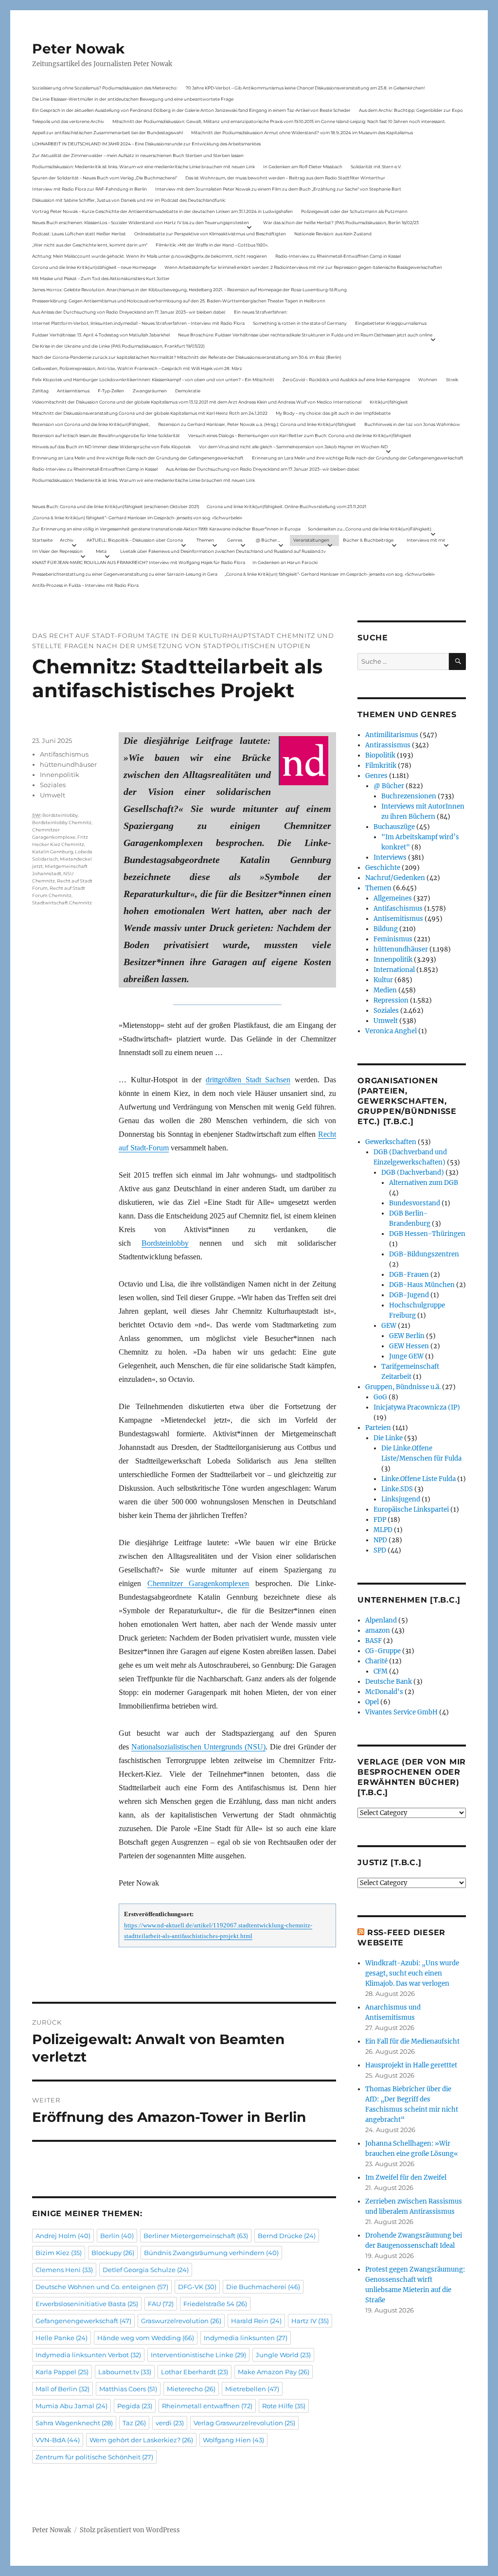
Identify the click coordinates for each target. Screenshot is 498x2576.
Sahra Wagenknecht (74, 2423)
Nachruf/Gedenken (395, 878)
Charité (376, 1661)
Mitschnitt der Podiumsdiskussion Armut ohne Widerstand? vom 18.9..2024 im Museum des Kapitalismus (302, 132)
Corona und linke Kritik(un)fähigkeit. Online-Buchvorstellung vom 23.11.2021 (286, 506)
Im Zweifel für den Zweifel (406, 2178)
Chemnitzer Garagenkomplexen (198, 1583)
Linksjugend (401, 1499)
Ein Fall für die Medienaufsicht (412, 2041)
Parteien (378, 1428)
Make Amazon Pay (274, 2372)
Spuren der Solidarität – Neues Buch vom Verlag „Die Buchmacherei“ (105, 178)
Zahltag (40, 391)
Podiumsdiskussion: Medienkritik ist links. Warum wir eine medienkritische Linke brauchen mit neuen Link (143, 167)
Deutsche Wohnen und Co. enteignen (102, 2287)
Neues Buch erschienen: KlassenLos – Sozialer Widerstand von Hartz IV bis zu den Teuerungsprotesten (141, 222)
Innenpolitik (60, 775)
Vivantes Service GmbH (401, 1712)
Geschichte (383, 868)
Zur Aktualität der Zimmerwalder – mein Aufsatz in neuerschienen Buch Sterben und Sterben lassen (138, 155)
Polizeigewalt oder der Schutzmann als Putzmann (354, 211)
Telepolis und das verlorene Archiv (68, 121)
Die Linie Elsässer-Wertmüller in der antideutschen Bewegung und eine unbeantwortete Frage (133, 99)
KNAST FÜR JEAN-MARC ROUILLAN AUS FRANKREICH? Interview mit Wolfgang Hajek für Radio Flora (139, 562)
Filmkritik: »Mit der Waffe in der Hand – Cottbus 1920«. (212, 245)
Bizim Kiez (59, 2253)
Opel (372, 1702)
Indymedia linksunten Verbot (88, 2355)
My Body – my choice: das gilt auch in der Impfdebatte (333, 413)
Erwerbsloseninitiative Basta (87, 2304)
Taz (134, 2423)
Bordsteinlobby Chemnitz (62, 822)
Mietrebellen (252, 2389)
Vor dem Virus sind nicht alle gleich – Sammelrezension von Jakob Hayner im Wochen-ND (293, 447)
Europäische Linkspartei (411, 1509)
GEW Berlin (407, 1336)
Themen (205, 540)
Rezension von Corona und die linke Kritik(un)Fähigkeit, (91, 424)
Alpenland (381, 1620)
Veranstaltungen (311, 540)
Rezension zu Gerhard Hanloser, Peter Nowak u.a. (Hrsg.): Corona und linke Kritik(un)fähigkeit (257, 424)
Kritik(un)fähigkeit (389, 402)
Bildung (386, 929)
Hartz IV (310, 2321)
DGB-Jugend (409, 1295)
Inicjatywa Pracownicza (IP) (417, 1407)
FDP (380, 1520)
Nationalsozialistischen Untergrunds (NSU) (198, 1747)
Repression (391, 1000)
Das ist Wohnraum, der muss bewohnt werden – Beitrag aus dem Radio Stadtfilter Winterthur (285, 178)
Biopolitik (380, 755)
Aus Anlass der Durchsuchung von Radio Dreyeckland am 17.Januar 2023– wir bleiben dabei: (129, 312)
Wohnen (428, 379)
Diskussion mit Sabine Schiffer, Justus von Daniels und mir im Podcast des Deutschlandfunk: (129, 200)
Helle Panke (62, 2338)
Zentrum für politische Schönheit (94, 2457)
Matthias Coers (128, 2389)
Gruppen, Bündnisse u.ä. (403, 1387)
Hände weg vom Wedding (146, 2338)
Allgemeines (393, 898)
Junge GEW (406, 1356)
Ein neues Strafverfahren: (261, 312)
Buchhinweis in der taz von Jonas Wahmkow (412, 424)
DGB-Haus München (422, 1285)
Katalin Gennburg (53, 852)
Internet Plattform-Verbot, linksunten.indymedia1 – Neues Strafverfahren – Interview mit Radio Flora (138, 323)
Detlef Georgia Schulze (146, 2270)
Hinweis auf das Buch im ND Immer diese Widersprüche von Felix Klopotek (111, 447)
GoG (380, 1397)
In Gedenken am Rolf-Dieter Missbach (303, 167)
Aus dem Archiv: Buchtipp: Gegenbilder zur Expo (411, 110)
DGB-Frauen (409, 1275)
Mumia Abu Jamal (71, 2406)
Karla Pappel (62, 2372)
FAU (161, 2304)
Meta (101, 551)
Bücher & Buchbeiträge (368, 540)
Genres (235, 540)
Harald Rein (256, 2321)
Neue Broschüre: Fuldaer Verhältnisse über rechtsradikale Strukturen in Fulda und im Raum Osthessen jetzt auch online (305, 335)
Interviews (390, 857)
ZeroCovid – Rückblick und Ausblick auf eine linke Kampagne (346, 379)
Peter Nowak (78, 49)
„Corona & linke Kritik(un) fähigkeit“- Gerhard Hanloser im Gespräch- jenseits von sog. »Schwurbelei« (137, 518)
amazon (378, 1631)
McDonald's (384, 1692)
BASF (373, 1641)
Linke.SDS (397, 1489)
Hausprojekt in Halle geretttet (411, 2065)
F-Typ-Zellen (111, 391)
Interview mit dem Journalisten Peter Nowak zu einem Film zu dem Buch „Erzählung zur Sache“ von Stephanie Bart (278, 189)
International (394, 970)
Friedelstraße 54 (215, 2304)
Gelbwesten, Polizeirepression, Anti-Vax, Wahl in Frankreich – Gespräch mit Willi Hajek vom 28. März (137, 368)
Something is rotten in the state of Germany (300, 323)
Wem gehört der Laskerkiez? (141, 2440)
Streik (452, 379)
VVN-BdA (58, 2440)
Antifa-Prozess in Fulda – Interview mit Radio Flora (85, 585)
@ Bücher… (268, 540)
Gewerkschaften (391, 1142)
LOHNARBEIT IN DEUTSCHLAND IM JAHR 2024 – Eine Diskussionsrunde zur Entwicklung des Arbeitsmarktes (146, 144)
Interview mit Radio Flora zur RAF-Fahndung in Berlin (89, 189)
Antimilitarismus (392, 735)
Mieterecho (191, 2389)
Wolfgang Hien (233, 2440)
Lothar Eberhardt (195, 2372)
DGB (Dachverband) (413, 1173)
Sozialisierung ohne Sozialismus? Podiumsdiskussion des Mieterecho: (105, 88)
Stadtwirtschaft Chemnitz (62, 903)
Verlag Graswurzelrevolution (244, 2423)
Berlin (117, 2236)
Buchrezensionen (409, 796)
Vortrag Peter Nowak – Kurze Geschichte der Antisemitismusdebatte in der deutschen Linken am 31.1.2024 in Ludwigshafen (162, 211)
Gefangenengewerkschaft (83, 2321)
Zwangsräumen (150, 391)
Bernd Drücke (287, 2236)
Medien (385, 990)
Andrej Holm (63, 2236)
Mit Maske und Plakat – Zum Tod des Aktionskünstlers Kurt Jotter (101, 278)
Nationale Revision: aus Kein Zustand (333, 234)
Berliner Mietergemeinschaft (196, 2236)
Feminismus (393, 939)
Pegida (135, 2406)
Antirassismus (388, 745)
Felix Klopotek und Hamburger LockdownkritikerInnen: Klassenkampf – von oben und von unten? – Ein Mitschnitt (153, 379)
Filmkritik (381, 766)
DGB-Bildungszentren (424, 1254)
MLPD (383, 1530)
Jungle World (283, 2355)
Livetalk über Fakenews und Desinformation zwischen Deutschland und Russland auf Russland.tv (223, 551)
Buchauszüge (394, 827)
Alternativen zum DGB (424, 1183)
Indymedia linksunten (246, 2338)
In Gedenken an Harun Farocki (285, 562)
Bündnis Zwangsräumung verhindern (211, 2253)
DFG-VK (197, 2287)
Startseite (42, 540)
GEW (389, 1326)
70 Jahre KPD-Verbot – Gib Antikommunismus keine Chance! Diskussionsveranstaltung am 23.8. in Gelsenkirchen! (305, 88)
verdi (170, 2423)
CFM (381, 1671)
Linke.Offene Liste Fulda (418, 1479)
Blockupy (113, 2253)
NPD (380, 1540)
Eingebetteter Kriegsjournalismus (391, 323)
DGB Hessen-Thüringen (427, 1234)
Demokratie (188, 391)
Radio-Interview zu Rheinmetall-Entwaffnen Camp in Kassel (338, 256)
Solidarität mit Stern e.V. (376, 167)
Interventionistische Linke (198, 2355)
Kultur (383, 980)
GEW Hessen (409, 1346)
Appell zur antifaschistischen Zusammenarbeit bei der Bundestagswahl (107, 132)
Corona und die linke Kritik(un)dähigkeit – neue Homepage (94, 267)
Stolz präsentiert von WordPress (130, 2530)
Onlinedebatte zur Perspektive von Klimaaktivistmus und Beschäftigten (210, 234)
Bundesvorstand (415, 1203)
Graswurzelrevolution (181, 2321)
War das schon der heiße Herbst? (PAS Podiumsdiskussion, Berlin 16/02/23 (341, 222)
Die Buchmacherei (263, 2287)
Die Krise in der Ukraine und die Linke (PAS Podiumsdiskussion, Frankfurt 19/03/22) (118, 346)
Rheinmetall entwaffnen (207, 2406)
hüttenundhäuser (68, 764)
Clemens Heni (64, 2270)
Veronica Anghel (391, 1031)
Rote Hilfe (284, 2406)
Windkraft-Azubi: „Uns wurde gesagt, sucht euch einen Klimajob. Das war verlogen (412, 1973)
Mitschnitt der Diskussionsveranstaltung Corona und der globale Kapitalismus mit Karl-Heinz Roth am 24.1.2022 (150, 413)
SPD (380, 1550)
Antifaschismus (64, 754)
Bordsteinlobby (165, 1243)
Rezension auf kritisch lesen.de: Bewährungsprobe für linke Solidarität (106, 435)
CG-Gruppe (383, 1651)
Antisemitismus (73, 391)
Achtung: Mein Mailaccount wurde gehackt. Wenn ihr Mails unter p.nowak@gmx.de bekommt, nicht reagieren (150, 256)
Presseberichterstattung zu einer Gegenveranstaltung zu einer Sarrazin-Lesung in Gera (125, 574)
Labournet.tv (125, 2372)
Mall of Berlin (62, 2389)
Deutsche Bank (389, 1682)
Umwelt (53, 795)
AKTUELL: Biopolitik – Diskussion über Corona (135, 540)
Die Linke (388, 1438)
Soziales (53, 785)
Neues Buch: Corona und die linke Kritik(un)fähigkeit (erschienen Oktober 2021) (116, 506)
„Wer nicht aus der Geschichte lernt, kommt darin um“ (90, 245)
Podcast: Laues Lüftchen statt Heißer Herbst (79, 234)
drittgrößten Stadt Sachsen (248, 1080)
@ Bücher (389, 786)
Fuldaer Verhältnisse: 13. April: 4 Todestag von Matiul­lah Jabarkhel (101, 335)
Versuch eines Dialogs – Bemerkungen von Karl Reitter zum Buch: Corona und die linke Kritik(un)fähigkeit (300, 435)
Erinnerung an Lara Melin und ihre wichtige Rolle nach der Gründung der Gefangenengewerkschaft (138, 458)
